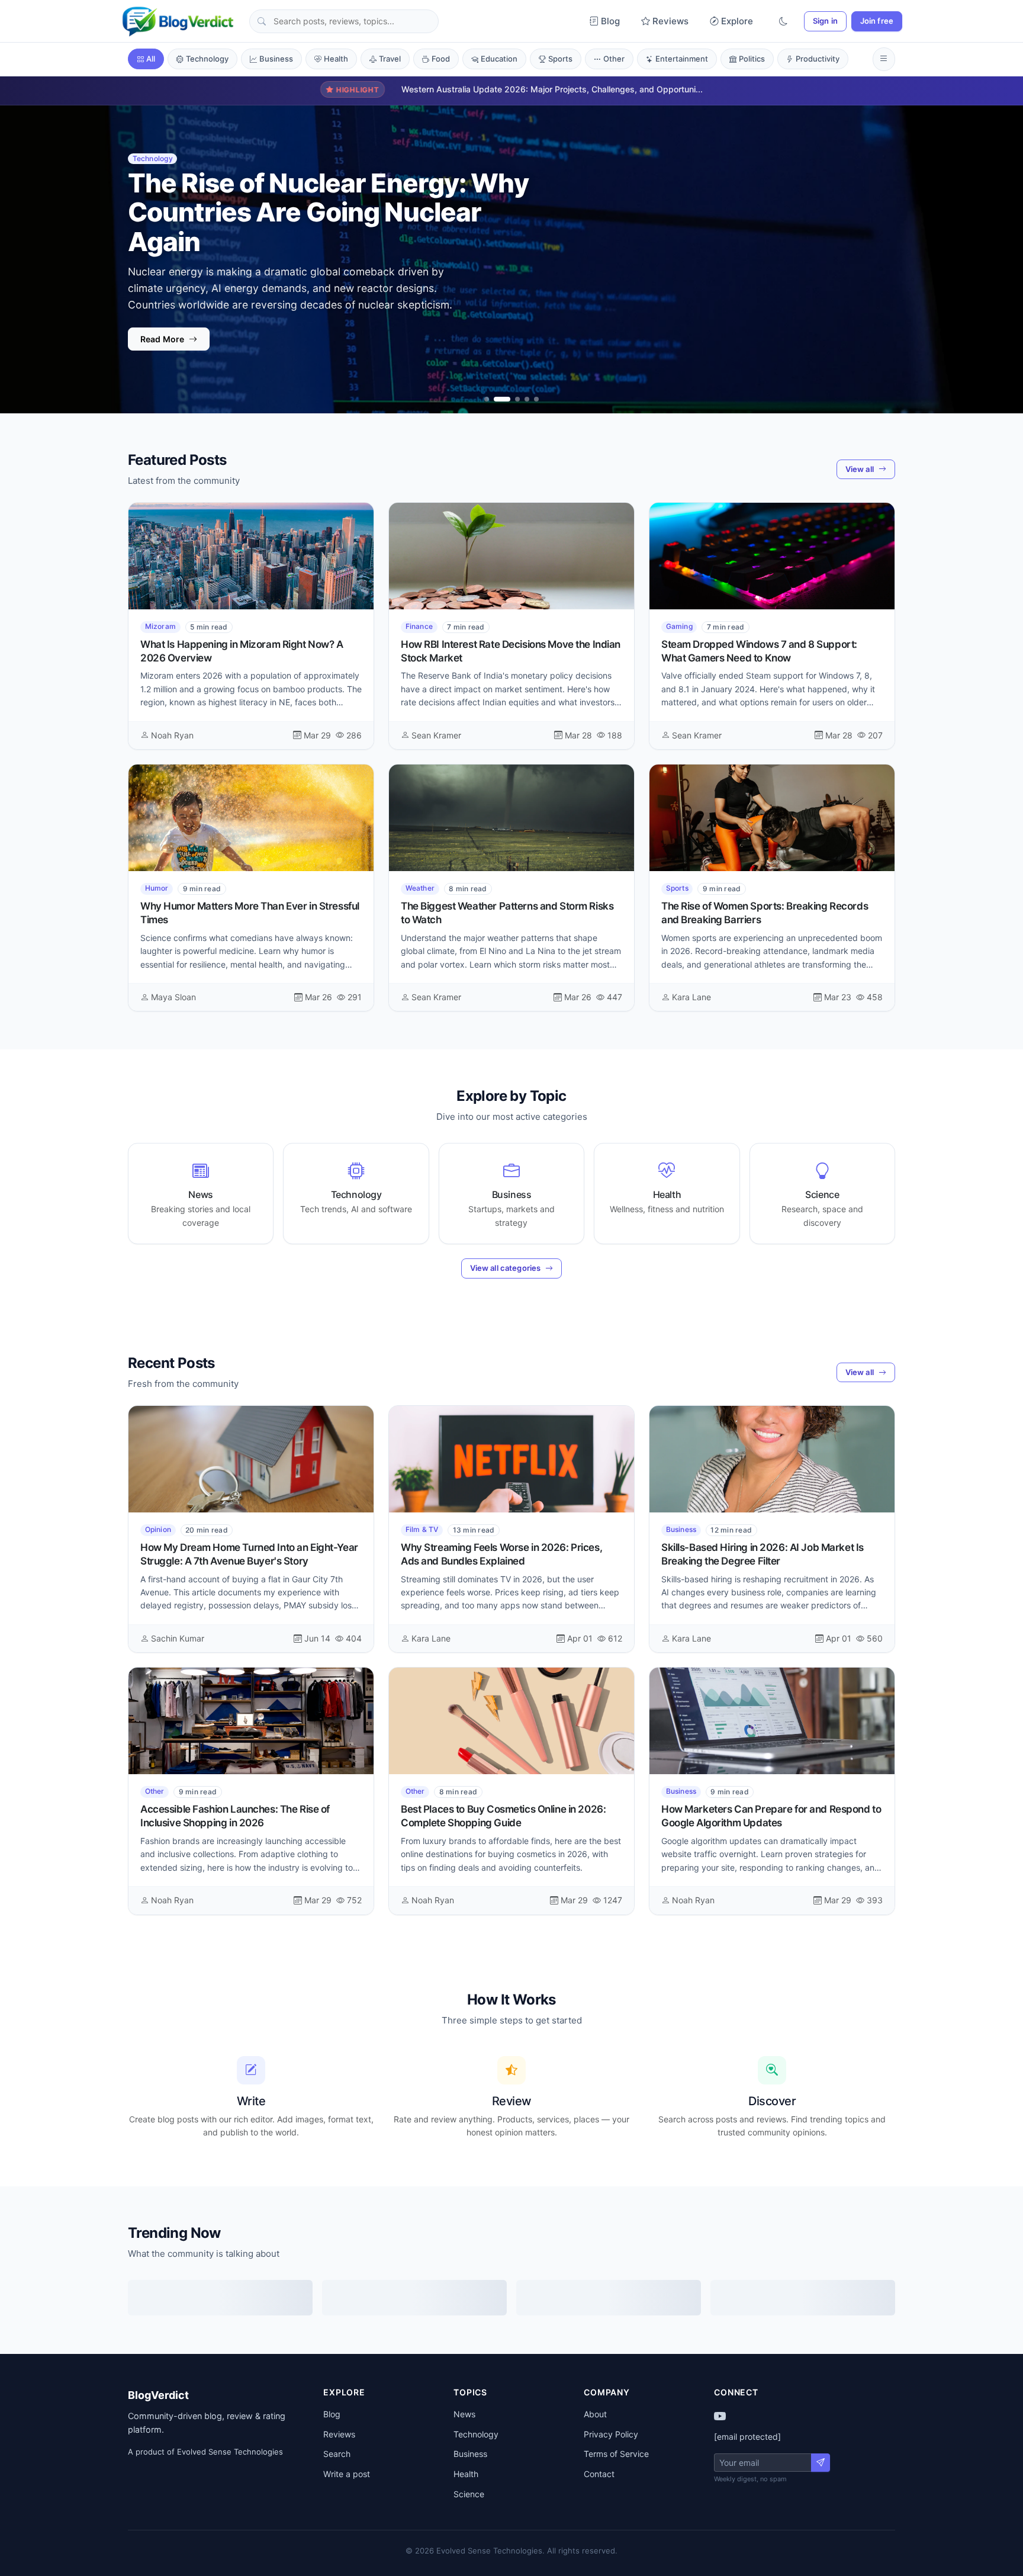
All (151, 59)
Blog (610, 21)
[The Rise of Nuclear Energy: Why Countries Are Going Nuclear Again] (502, 399)
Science (469, 2494)
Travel (390, 59)
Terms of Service (616, 2454)
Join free (877, 21)
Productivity (818, 59)
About (595, 2414)
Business (276, 59)
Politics (752, 59)
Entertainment (682, 59)
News (464, 2414)
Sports (560, 59)
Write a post (347, 2474)
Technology (207, 59)
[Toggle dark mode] (783, 22)
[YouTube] (720, 2416)
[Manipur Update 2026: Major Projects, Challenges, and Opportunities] (527, 399)
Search (337, 2454)
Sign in (825, 21)
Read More (162, 351)
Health (336, 59)
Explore (737, 21)
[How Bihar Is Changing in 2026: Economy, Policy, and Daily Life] (517, 399)
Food (441, 59)
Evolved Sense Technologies (230, 2452)
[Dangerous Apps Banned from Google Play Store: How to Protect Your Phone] (536, 399)
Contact (599, 2474)
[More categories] (884, 59)
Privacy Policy (611, 2434)
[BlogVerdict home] (178, 21)
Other (614, 59)
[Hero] (487, 399)
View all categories (505, 1268)
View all (860, 469)
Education (499, 59)
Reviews (670, 21)
